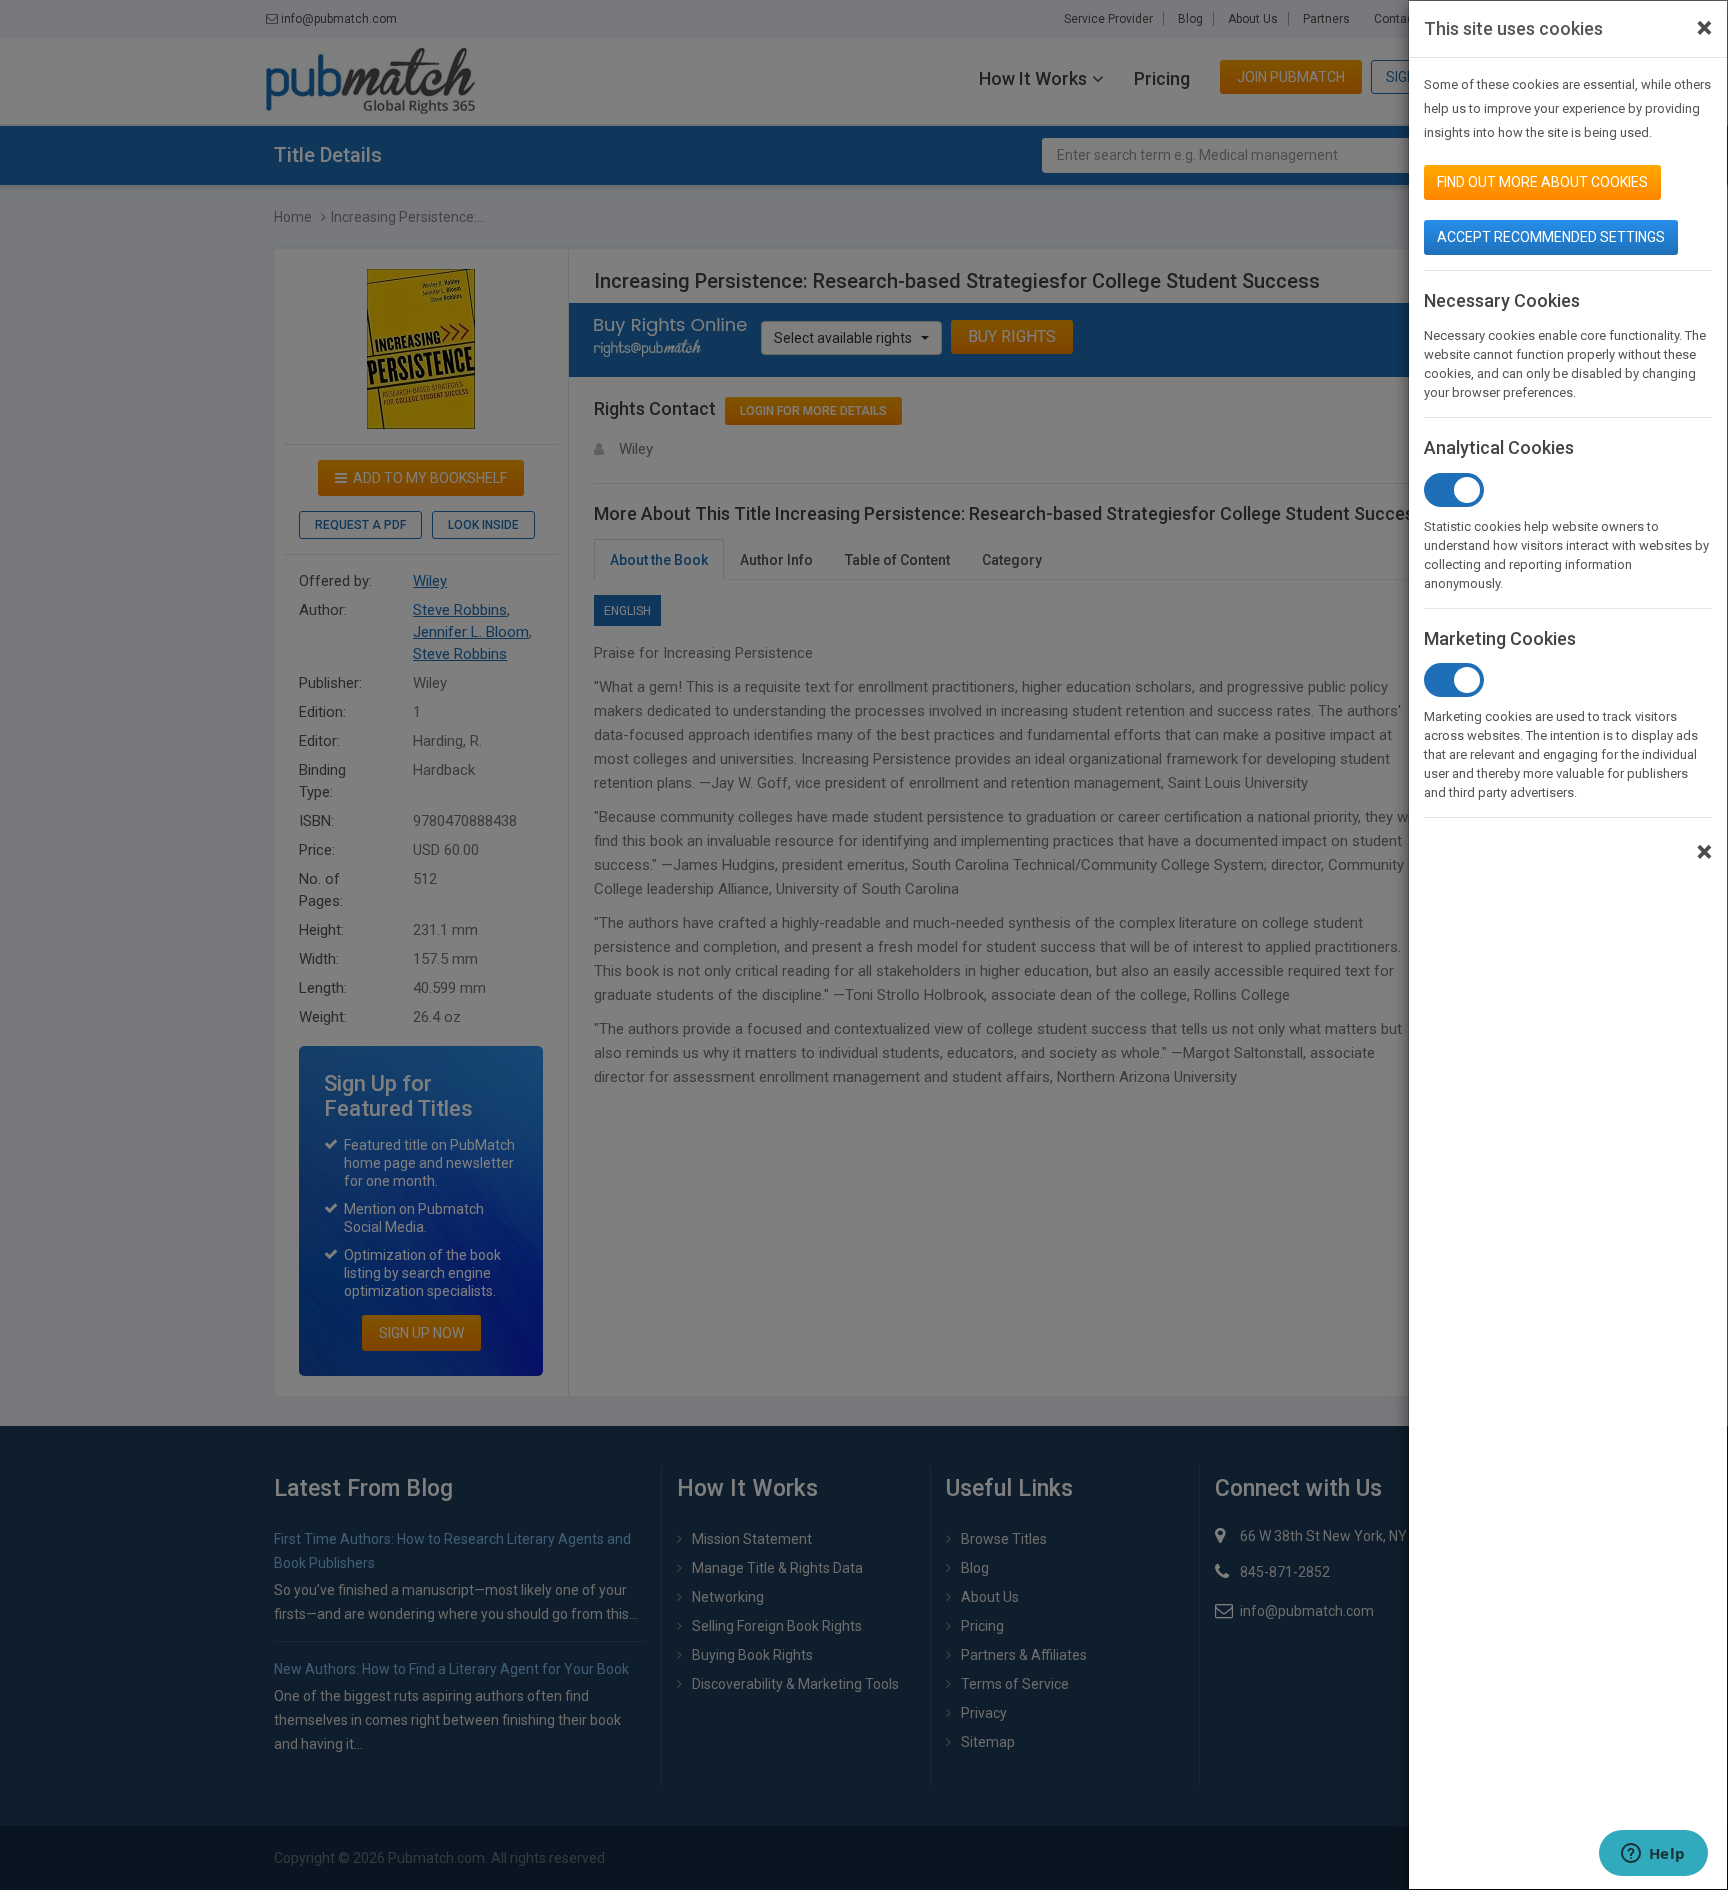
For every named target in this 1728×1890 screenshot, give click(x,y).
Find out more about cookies (1542, 182)
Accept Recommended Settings (1551, 237)
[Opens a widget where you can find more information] (1653, 1855)
